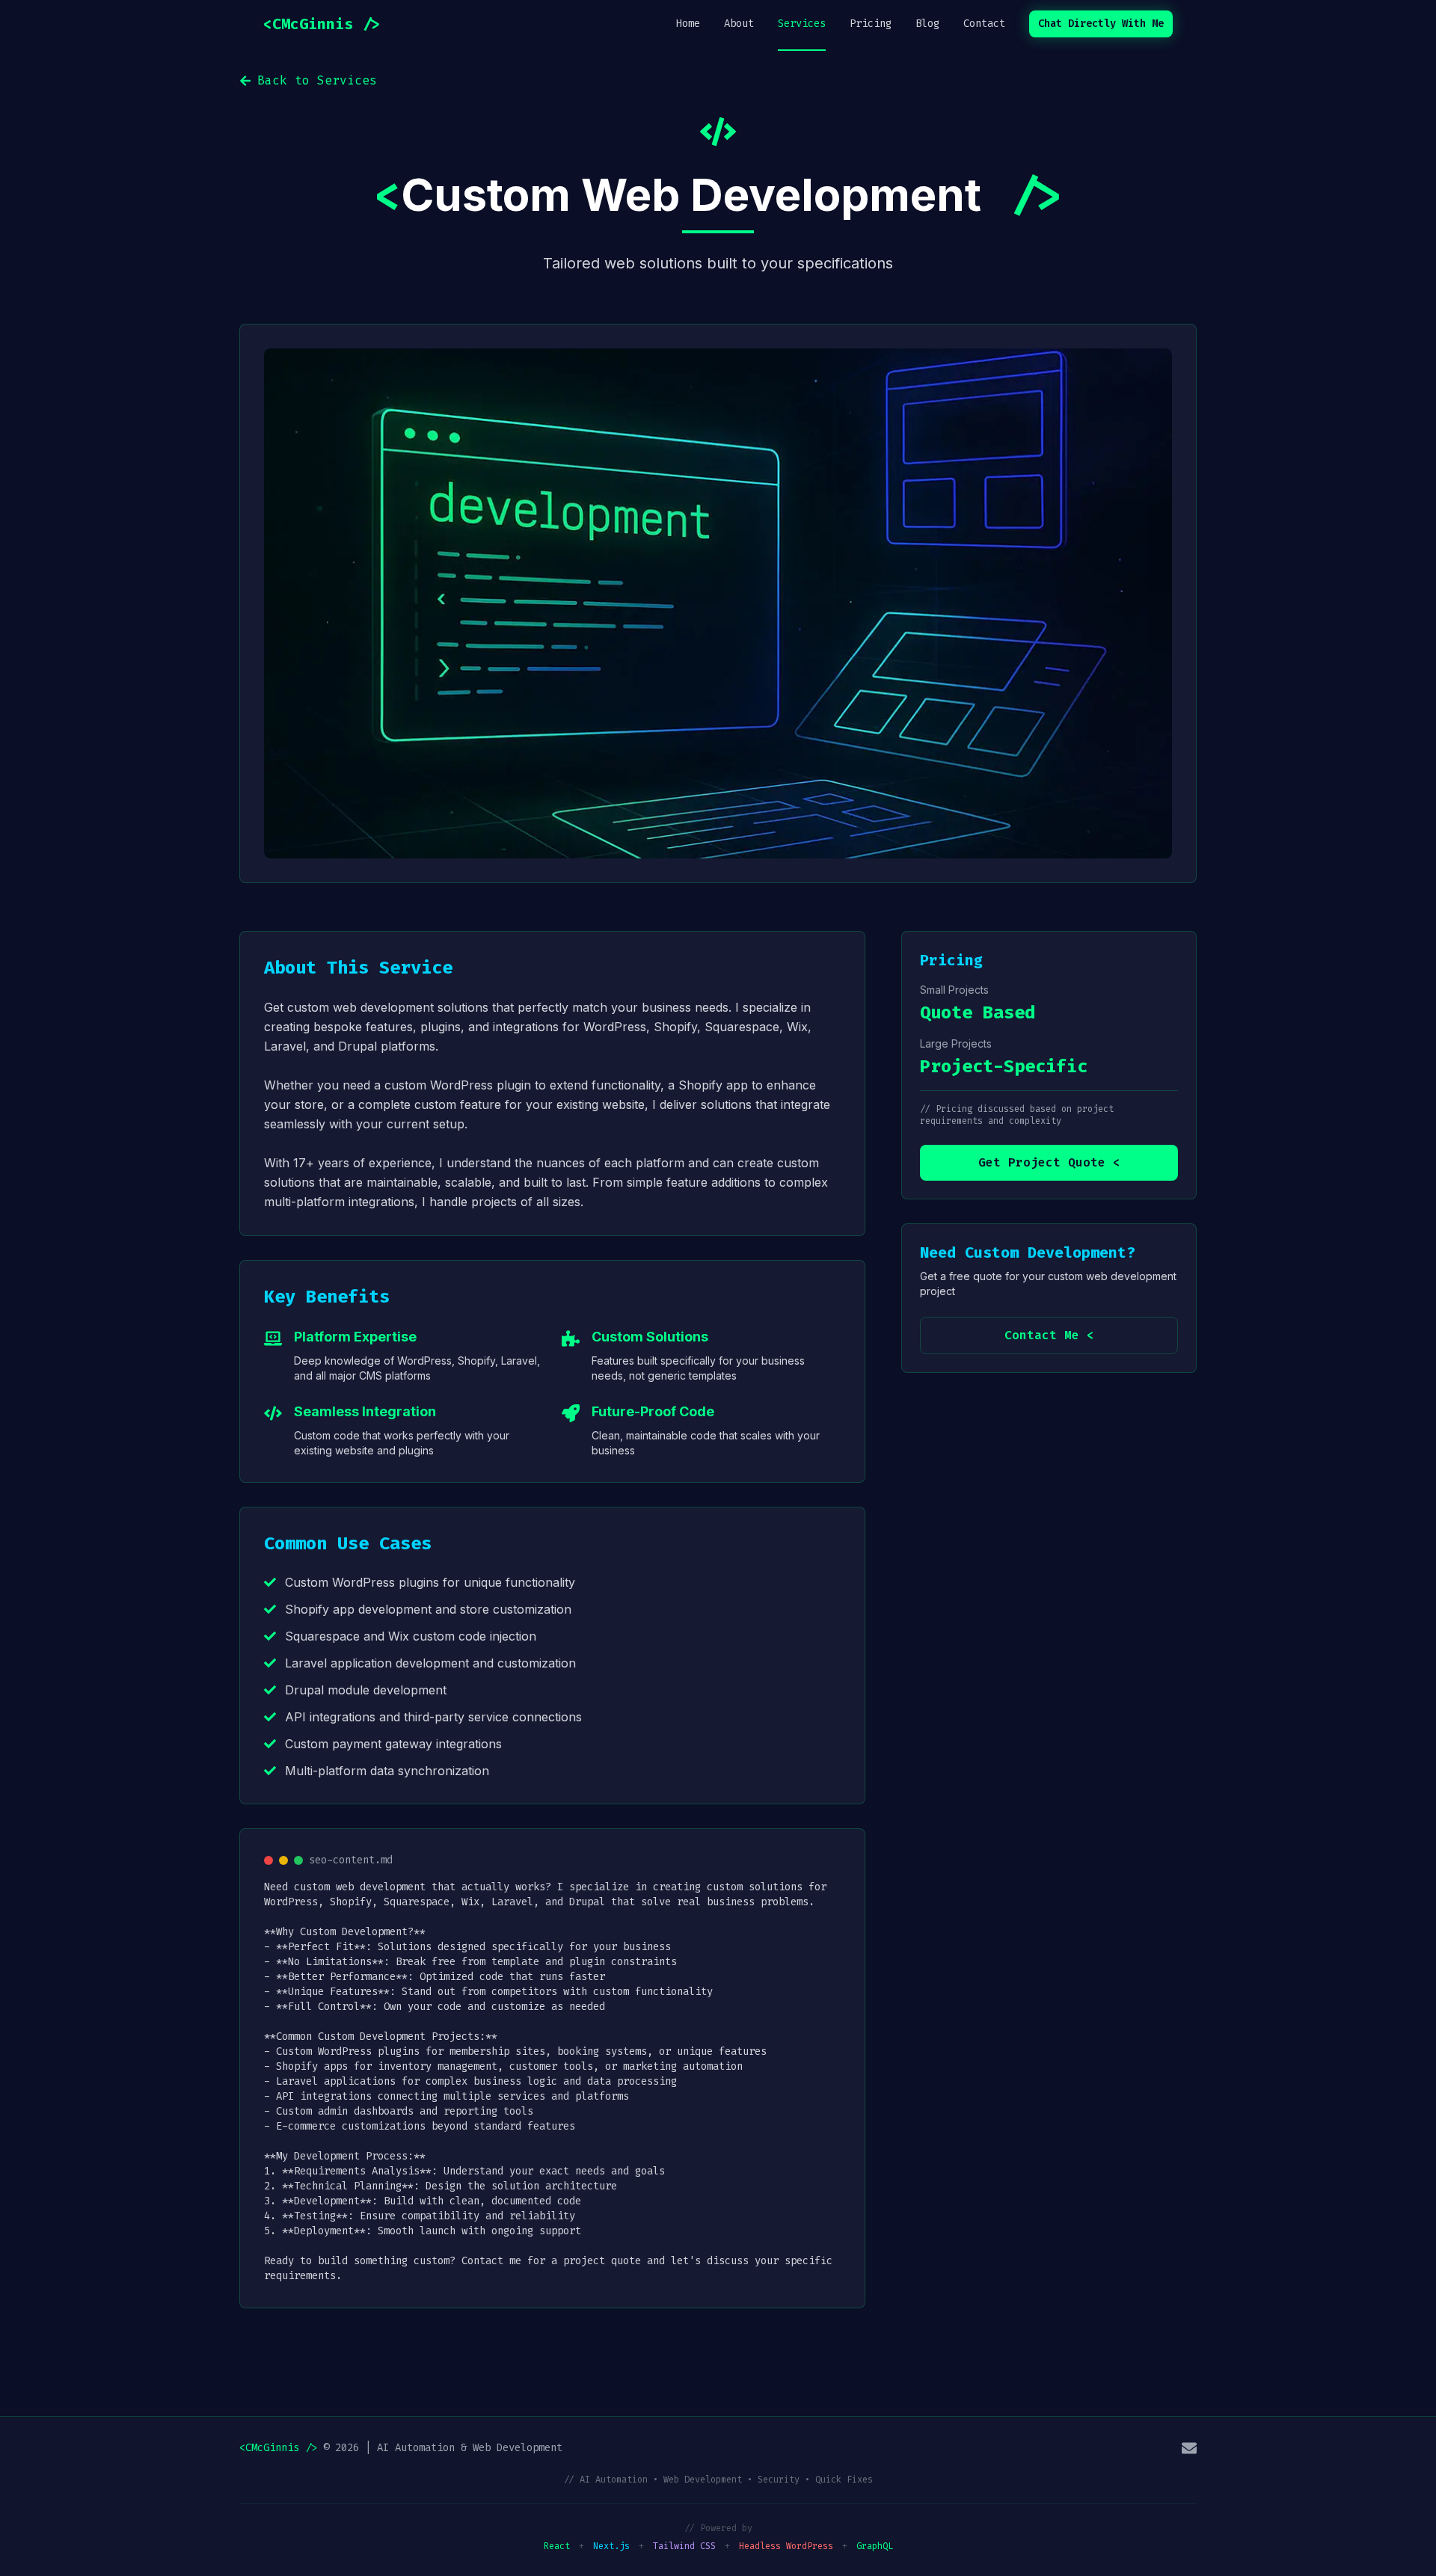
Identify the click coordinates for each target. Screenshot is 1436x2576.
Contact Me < (1049, 1335)
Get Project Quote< (1049, 1162)
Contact (984, 24)
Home (688, 24)
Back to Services (317, 80)
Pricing (871, 24)
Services (802, 24)
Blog (927, 24)
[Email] (1189, 2448)
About (739, 24)
